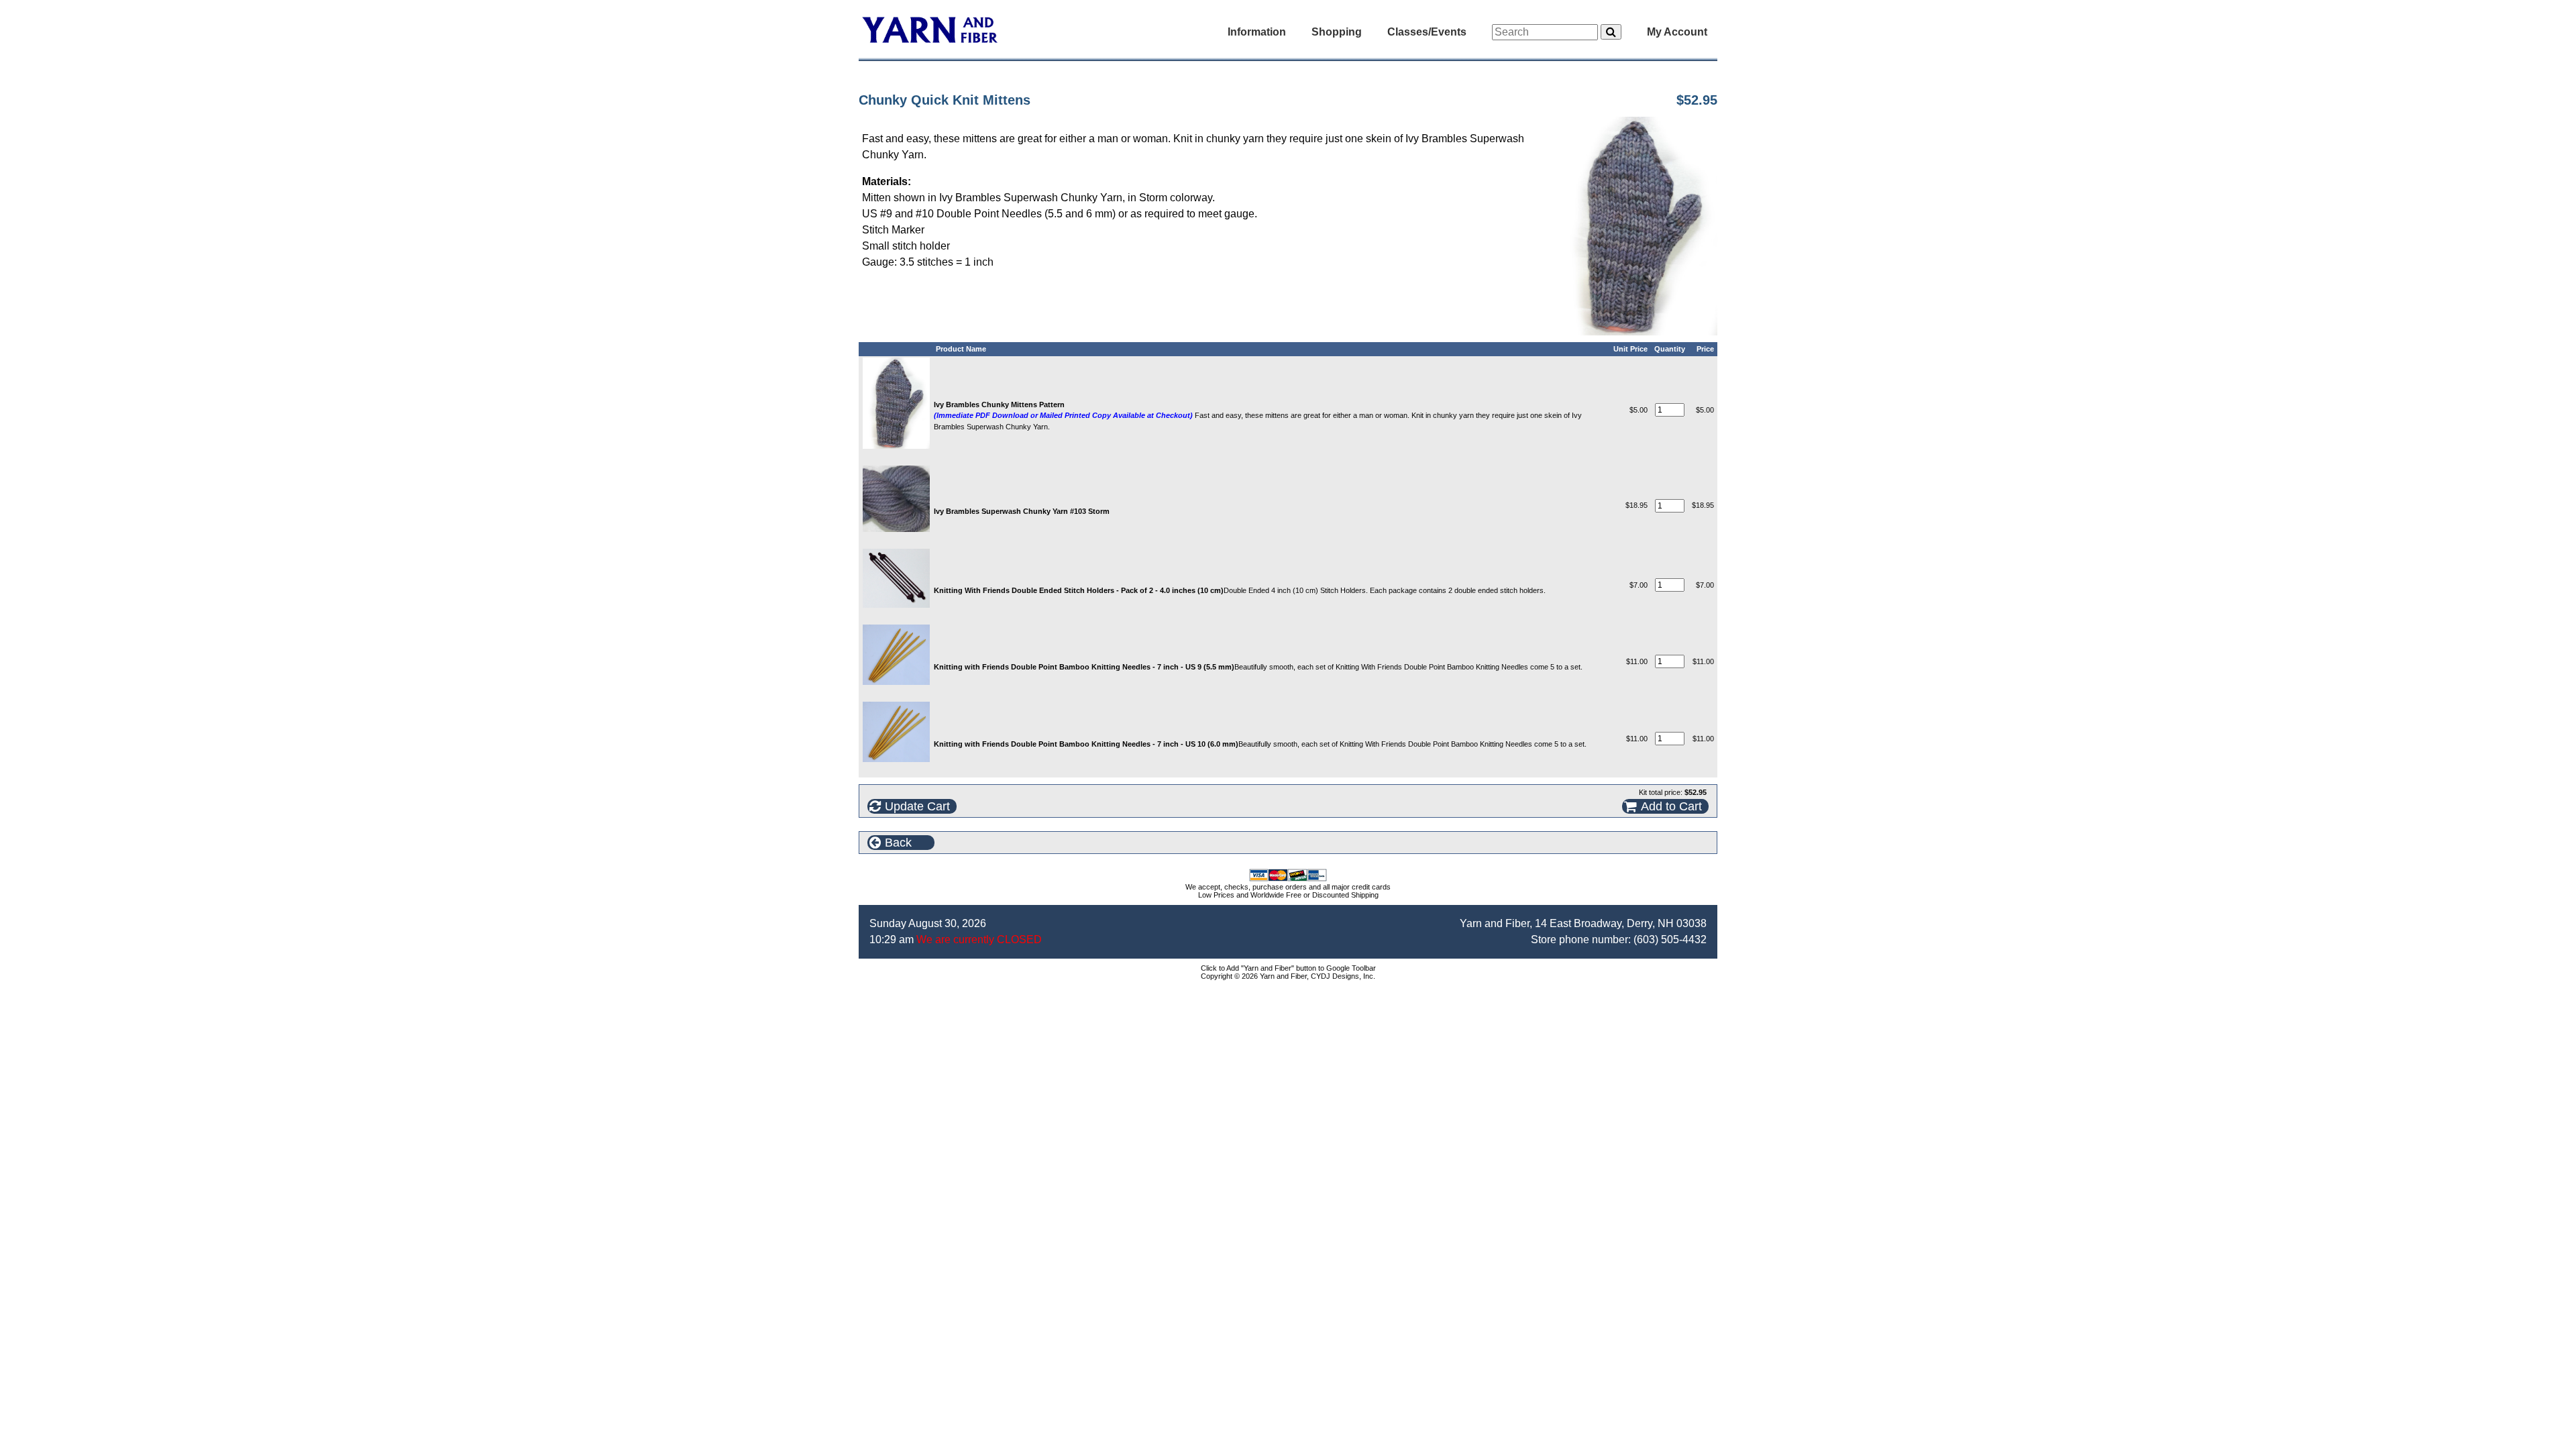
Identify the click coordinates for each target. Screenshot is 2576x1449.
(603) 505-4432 (1670, 940)
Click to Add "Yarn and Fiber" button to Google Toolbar (1288, 968)
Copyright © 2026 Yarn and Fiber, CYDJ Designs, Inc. (1288, 976)
